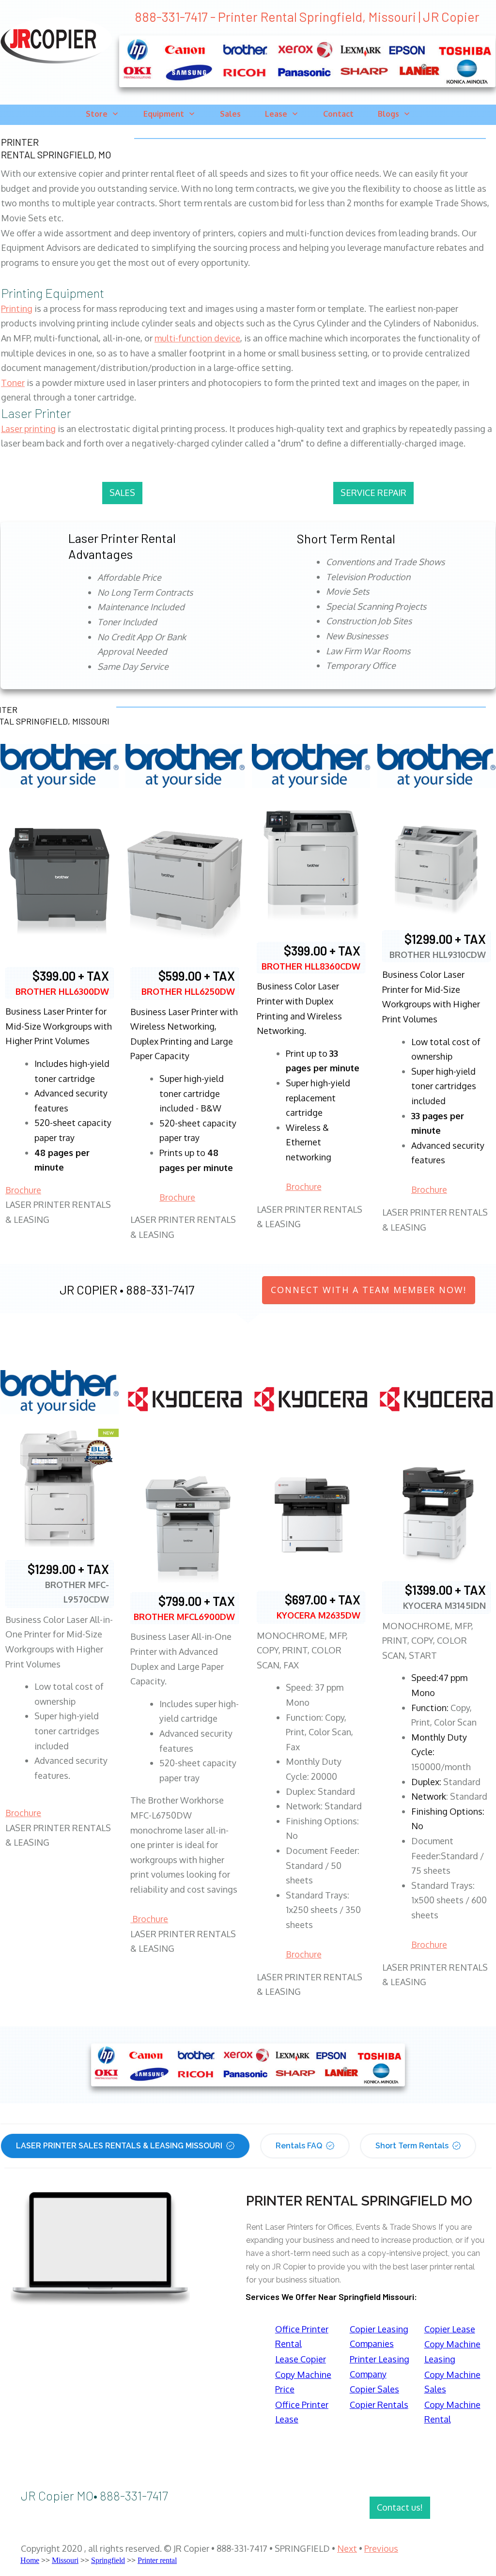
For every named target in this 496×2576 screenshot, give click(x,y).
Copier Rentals (379, 2405)
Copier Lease (450, 2329)
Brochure (23, 1190)
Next (347, 2548)
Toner (13, 383)
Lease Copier (301, 2359)
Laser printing (28, 429)
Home (30, 2560)
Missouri (65, 2560)
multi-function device (197, 338)
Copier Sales (374, 2389)
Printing (17, 309)
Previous (381, 2548)
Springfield (108, 2560)
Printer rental (157, 2560)
